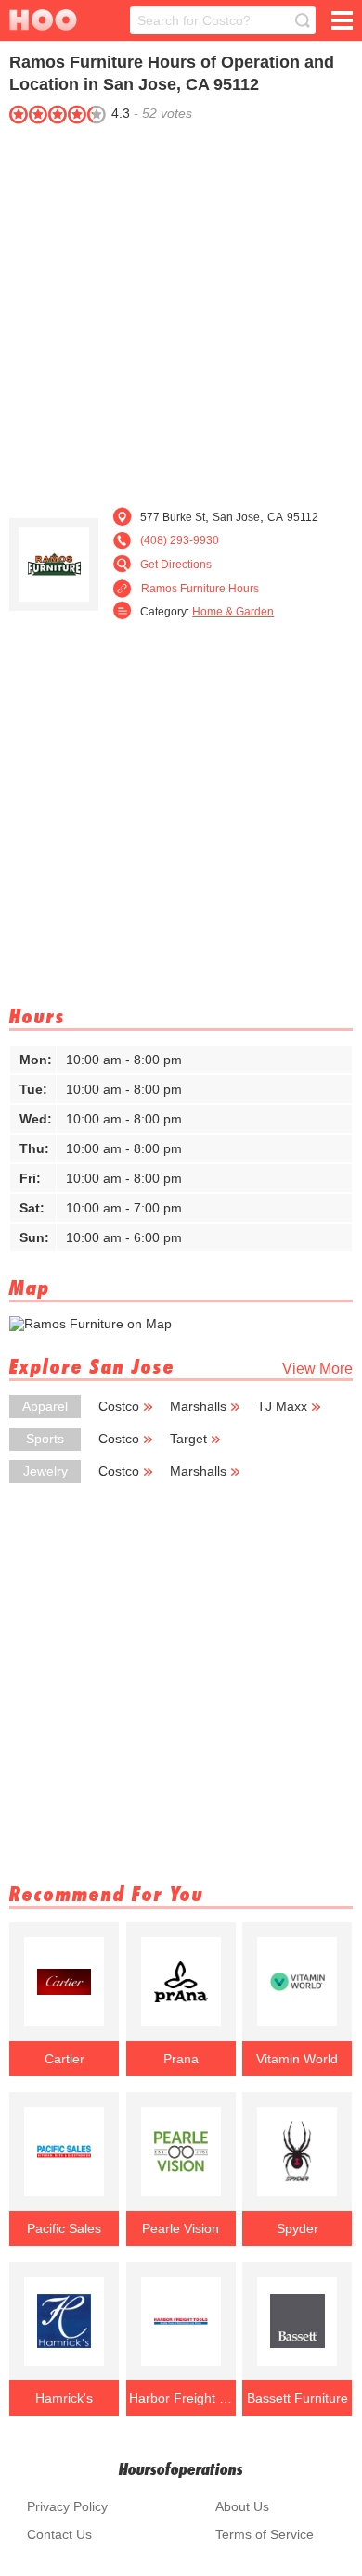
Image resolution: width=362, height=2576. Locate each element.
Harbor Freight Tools (181, 2398)
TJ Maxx (282, 1406)
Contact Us (59, 2534)
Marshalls (198, 1406)
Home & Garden (233, 612)
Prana (181, 2059)
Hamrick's (64, 2398)
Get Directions (176, 565)
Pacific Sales (64, 2228)
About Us (242, 2506)
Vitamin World (297, 2059)
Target (188, 1439)
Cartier (65, 2059)
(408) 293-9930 (180, 540)
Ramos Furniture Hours (200, 589)
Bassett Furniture (297, 2398)
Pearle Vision (181, 2228)
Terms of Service (265, 2534)
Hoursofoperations (181, 2469)
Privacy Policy (67, 2506)
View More (317, 1369)
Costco (119, 1406)
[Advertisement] (181, 311)
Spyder (297, 2228)
